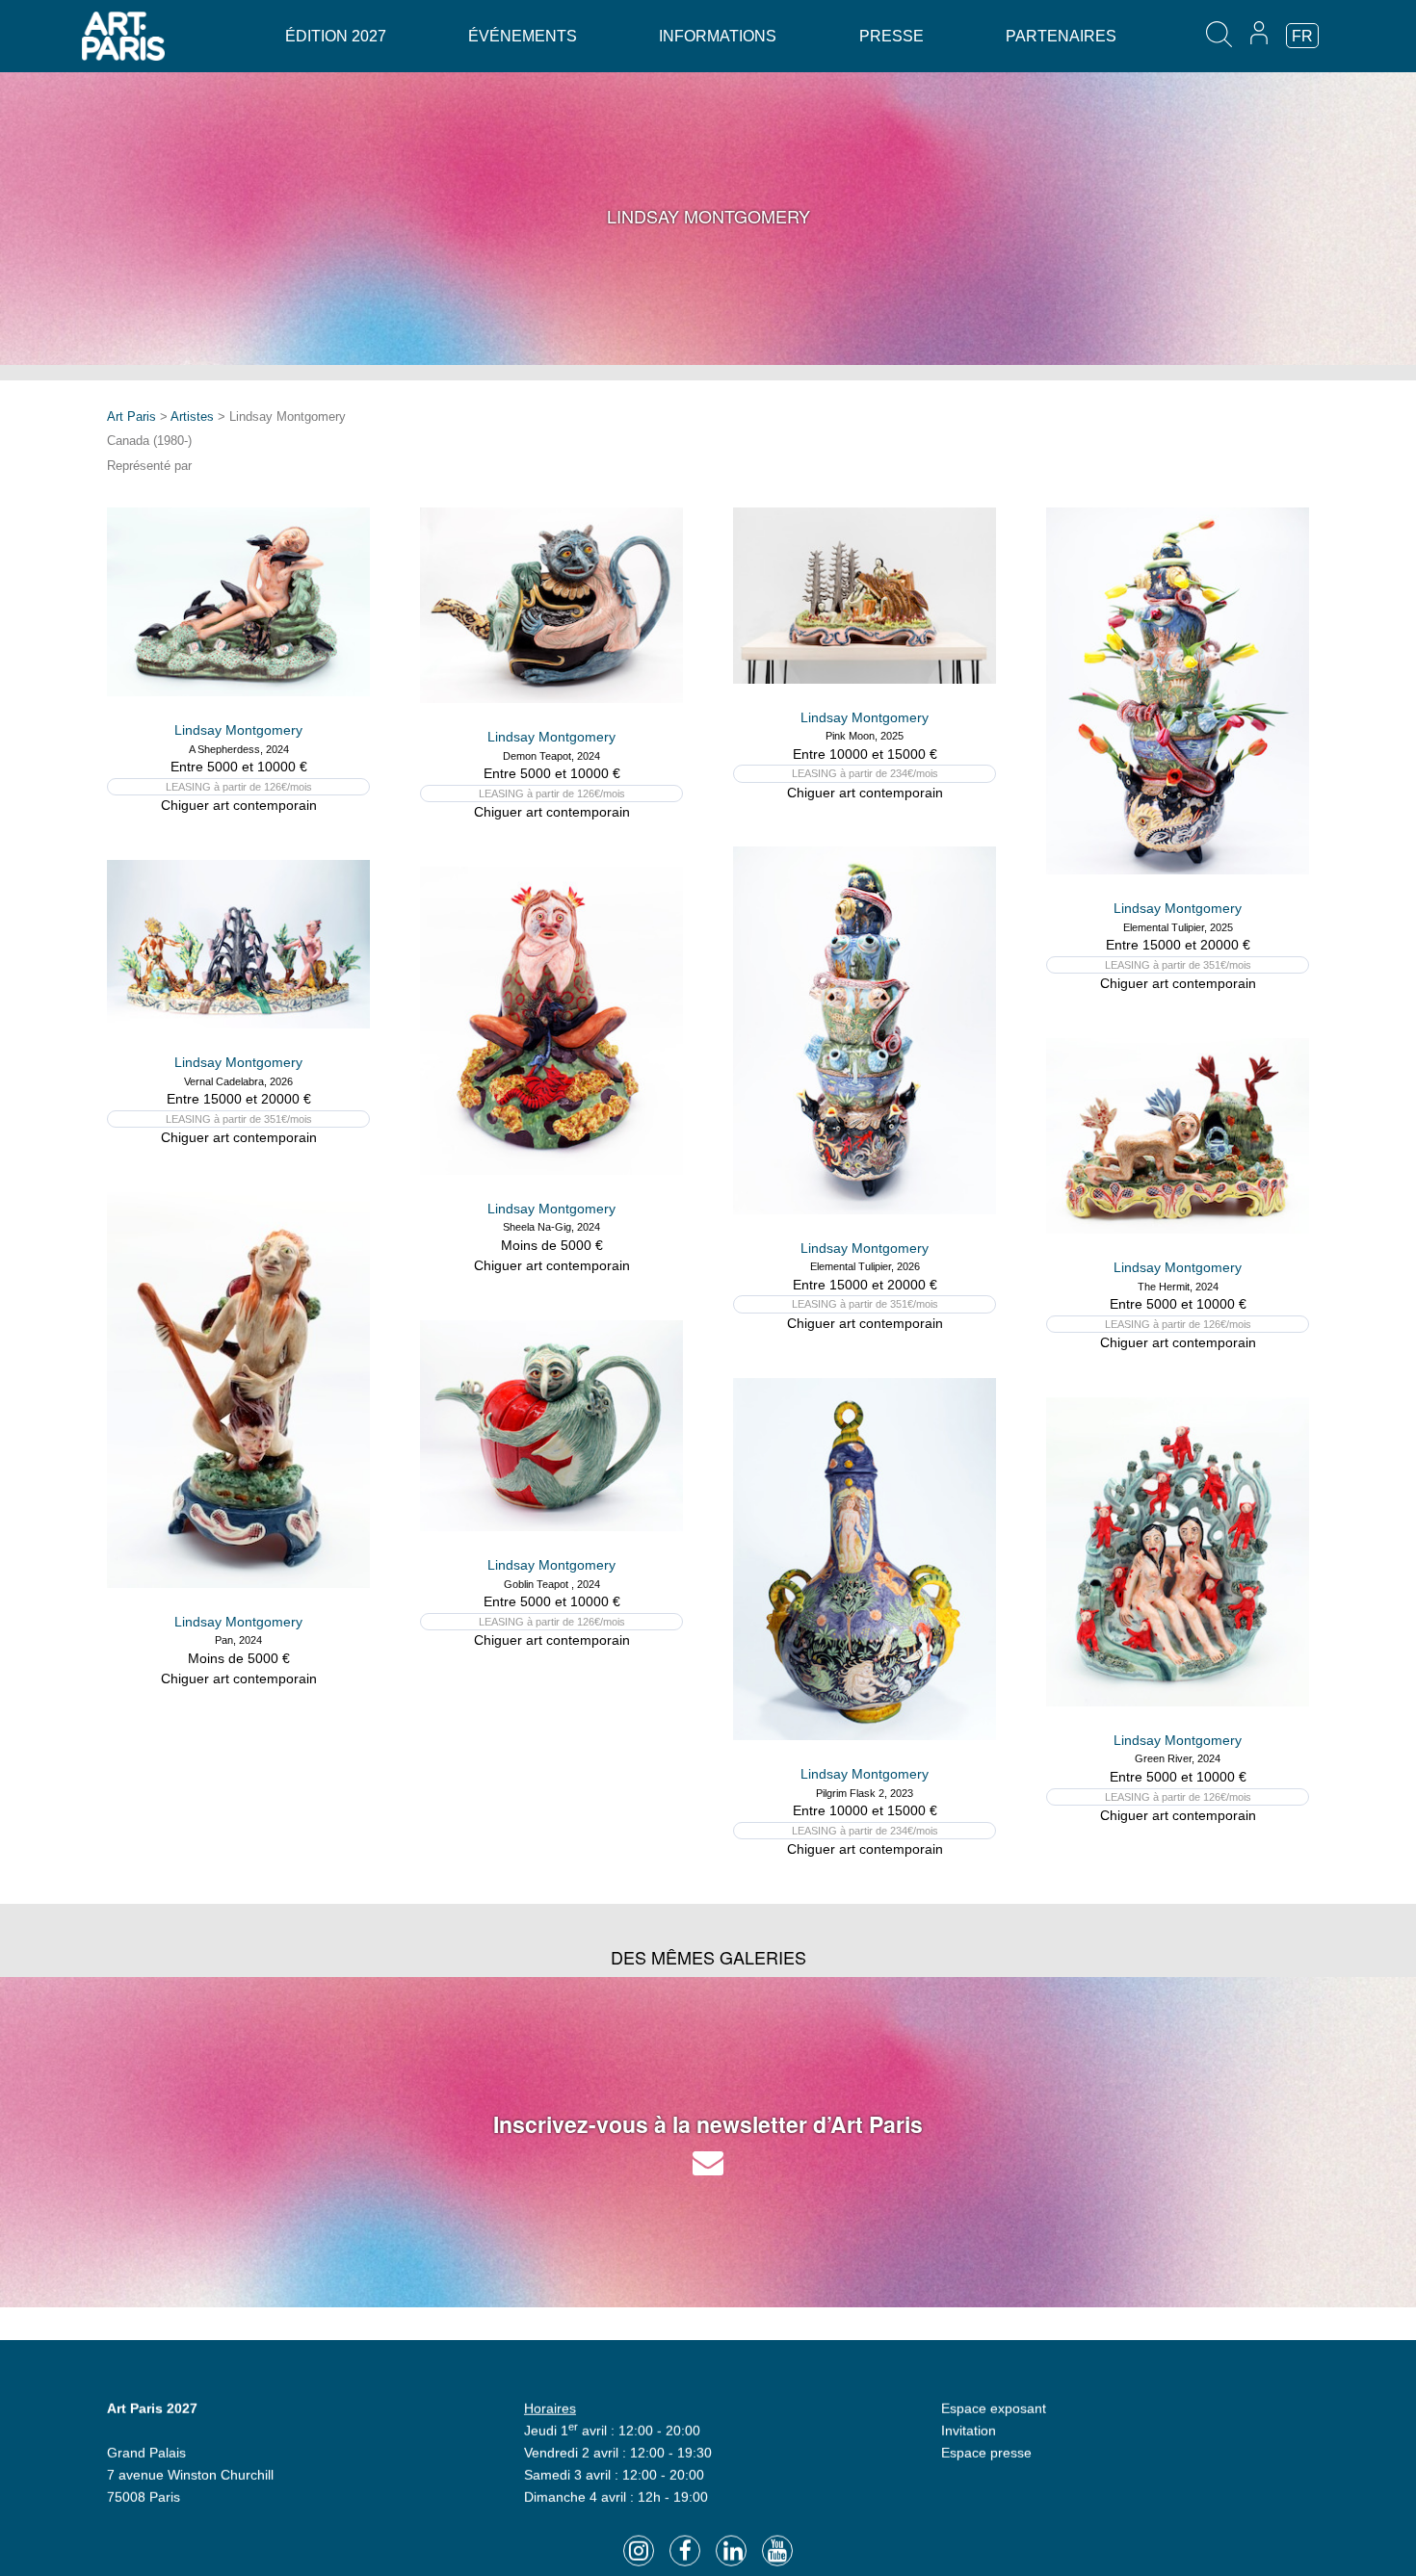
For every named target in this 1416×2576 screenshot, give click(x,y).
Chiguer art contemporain (239, 805)
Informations (718, 36)
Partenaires (1061, 36)
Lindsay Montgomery (238, 730)
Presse (892, 36)
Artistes (192, 416)
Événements (523, 36)
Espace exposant (994, 2407)
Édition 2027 (336, 36)
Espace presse (986, 2451)
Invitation (969, 2429)
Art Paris (131, 416)
